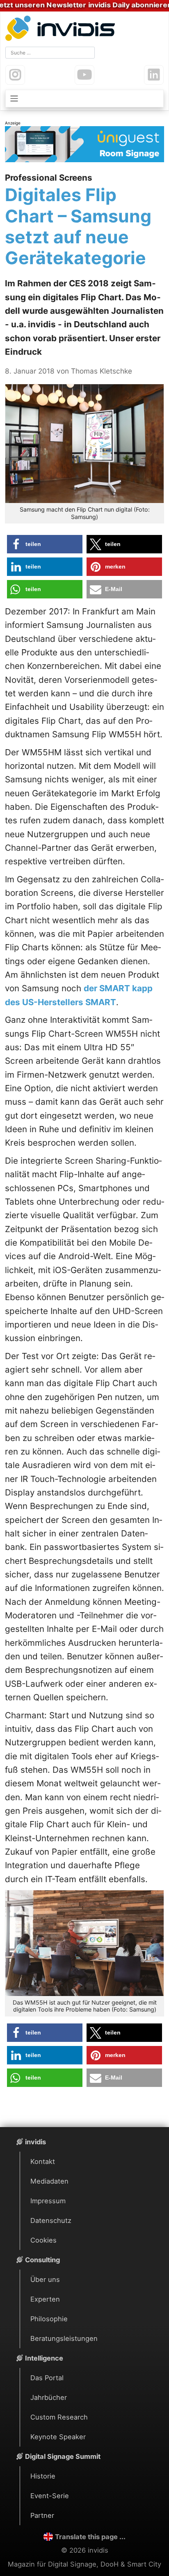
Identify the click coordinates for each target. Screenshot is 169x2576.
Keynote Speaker (58, 2437)
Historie (43, 2476)
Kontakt (43, 2161)
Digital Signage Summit (63, 2456)
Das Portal (47, 2378)
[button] (45, 544)
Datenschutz (51, 2220)
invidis (35, 2142)
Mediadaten (49, 2181)
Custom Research (59, 2417)
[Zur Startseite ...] (62, 29)
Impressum (48, 2201)
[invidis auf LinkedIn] (154, 75)
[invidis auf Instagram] (15, 75)
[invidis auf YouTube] (84, 75)
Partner (42, 2515)
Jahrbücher (49, 2397)
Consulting (42, 2260)
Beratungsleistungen (64, 2338)
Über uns (45, 2279)
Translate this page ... (90, 2537)
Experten (45, 2299)
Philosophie (49, 2319)
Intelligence (44, 2358)
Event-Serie (50, 2496)
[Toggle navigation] (84, 99)
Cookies (43, 2240)
